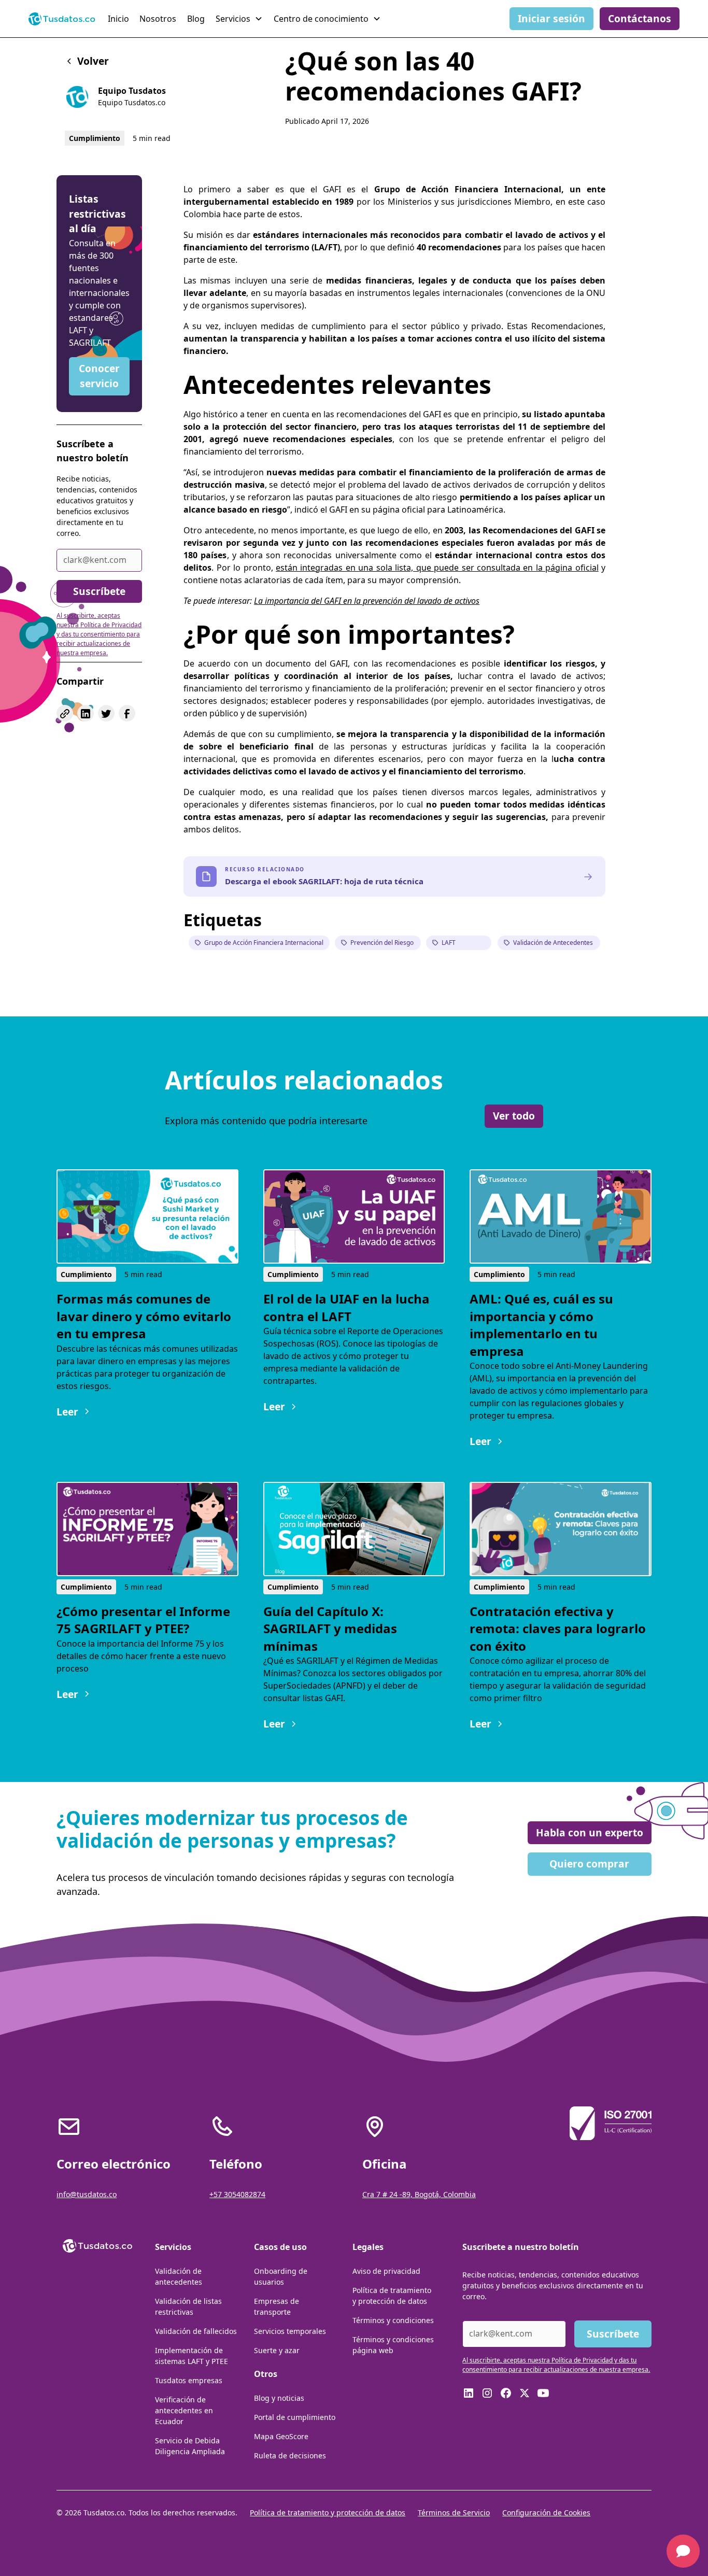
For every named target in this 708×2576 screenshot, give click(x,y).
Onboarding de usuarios (281, 2276)
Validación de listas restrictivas (188, 2306)
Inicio (118, 19)
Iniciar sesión (551, 18)
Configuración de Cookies (546, 2513)
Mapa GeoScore (281, 2436)
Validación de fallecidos (196, 2331)
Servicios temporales (290, 2331)
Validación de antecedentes (179, 2276)
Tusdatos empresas (189, 2380)
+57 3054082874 (237, 2194)
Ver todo (514, 1116)
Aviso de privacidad (386, 2271)
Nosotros (158, 19)
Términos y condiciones (393, 2320)
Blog (196, 19)
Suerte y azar (277, 2350)
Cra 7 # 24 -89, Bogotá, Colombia (419, 2194)
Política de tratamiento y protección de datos (392, 2296)
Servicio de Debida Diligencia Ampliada (190, 2446)
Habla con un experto (590, 1832)
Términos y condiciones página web (393, 2345)
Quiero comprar (589, 1864)
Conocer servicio (99, 376)
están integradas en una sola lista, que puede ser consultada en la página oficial (437, 568)
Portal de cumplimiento (295, 2417)
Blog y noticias (279, 2398)
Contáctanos (640, 18)
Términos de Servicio (454, 2513)
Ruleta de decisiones (290, 2455)
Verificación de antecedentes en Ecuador (184, 2410)
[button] (240, 19)
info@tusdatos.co (87, 2194)
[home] (62, 19)
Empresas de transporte (277, 2306)
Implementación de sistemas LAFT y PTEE (192, 2356)
